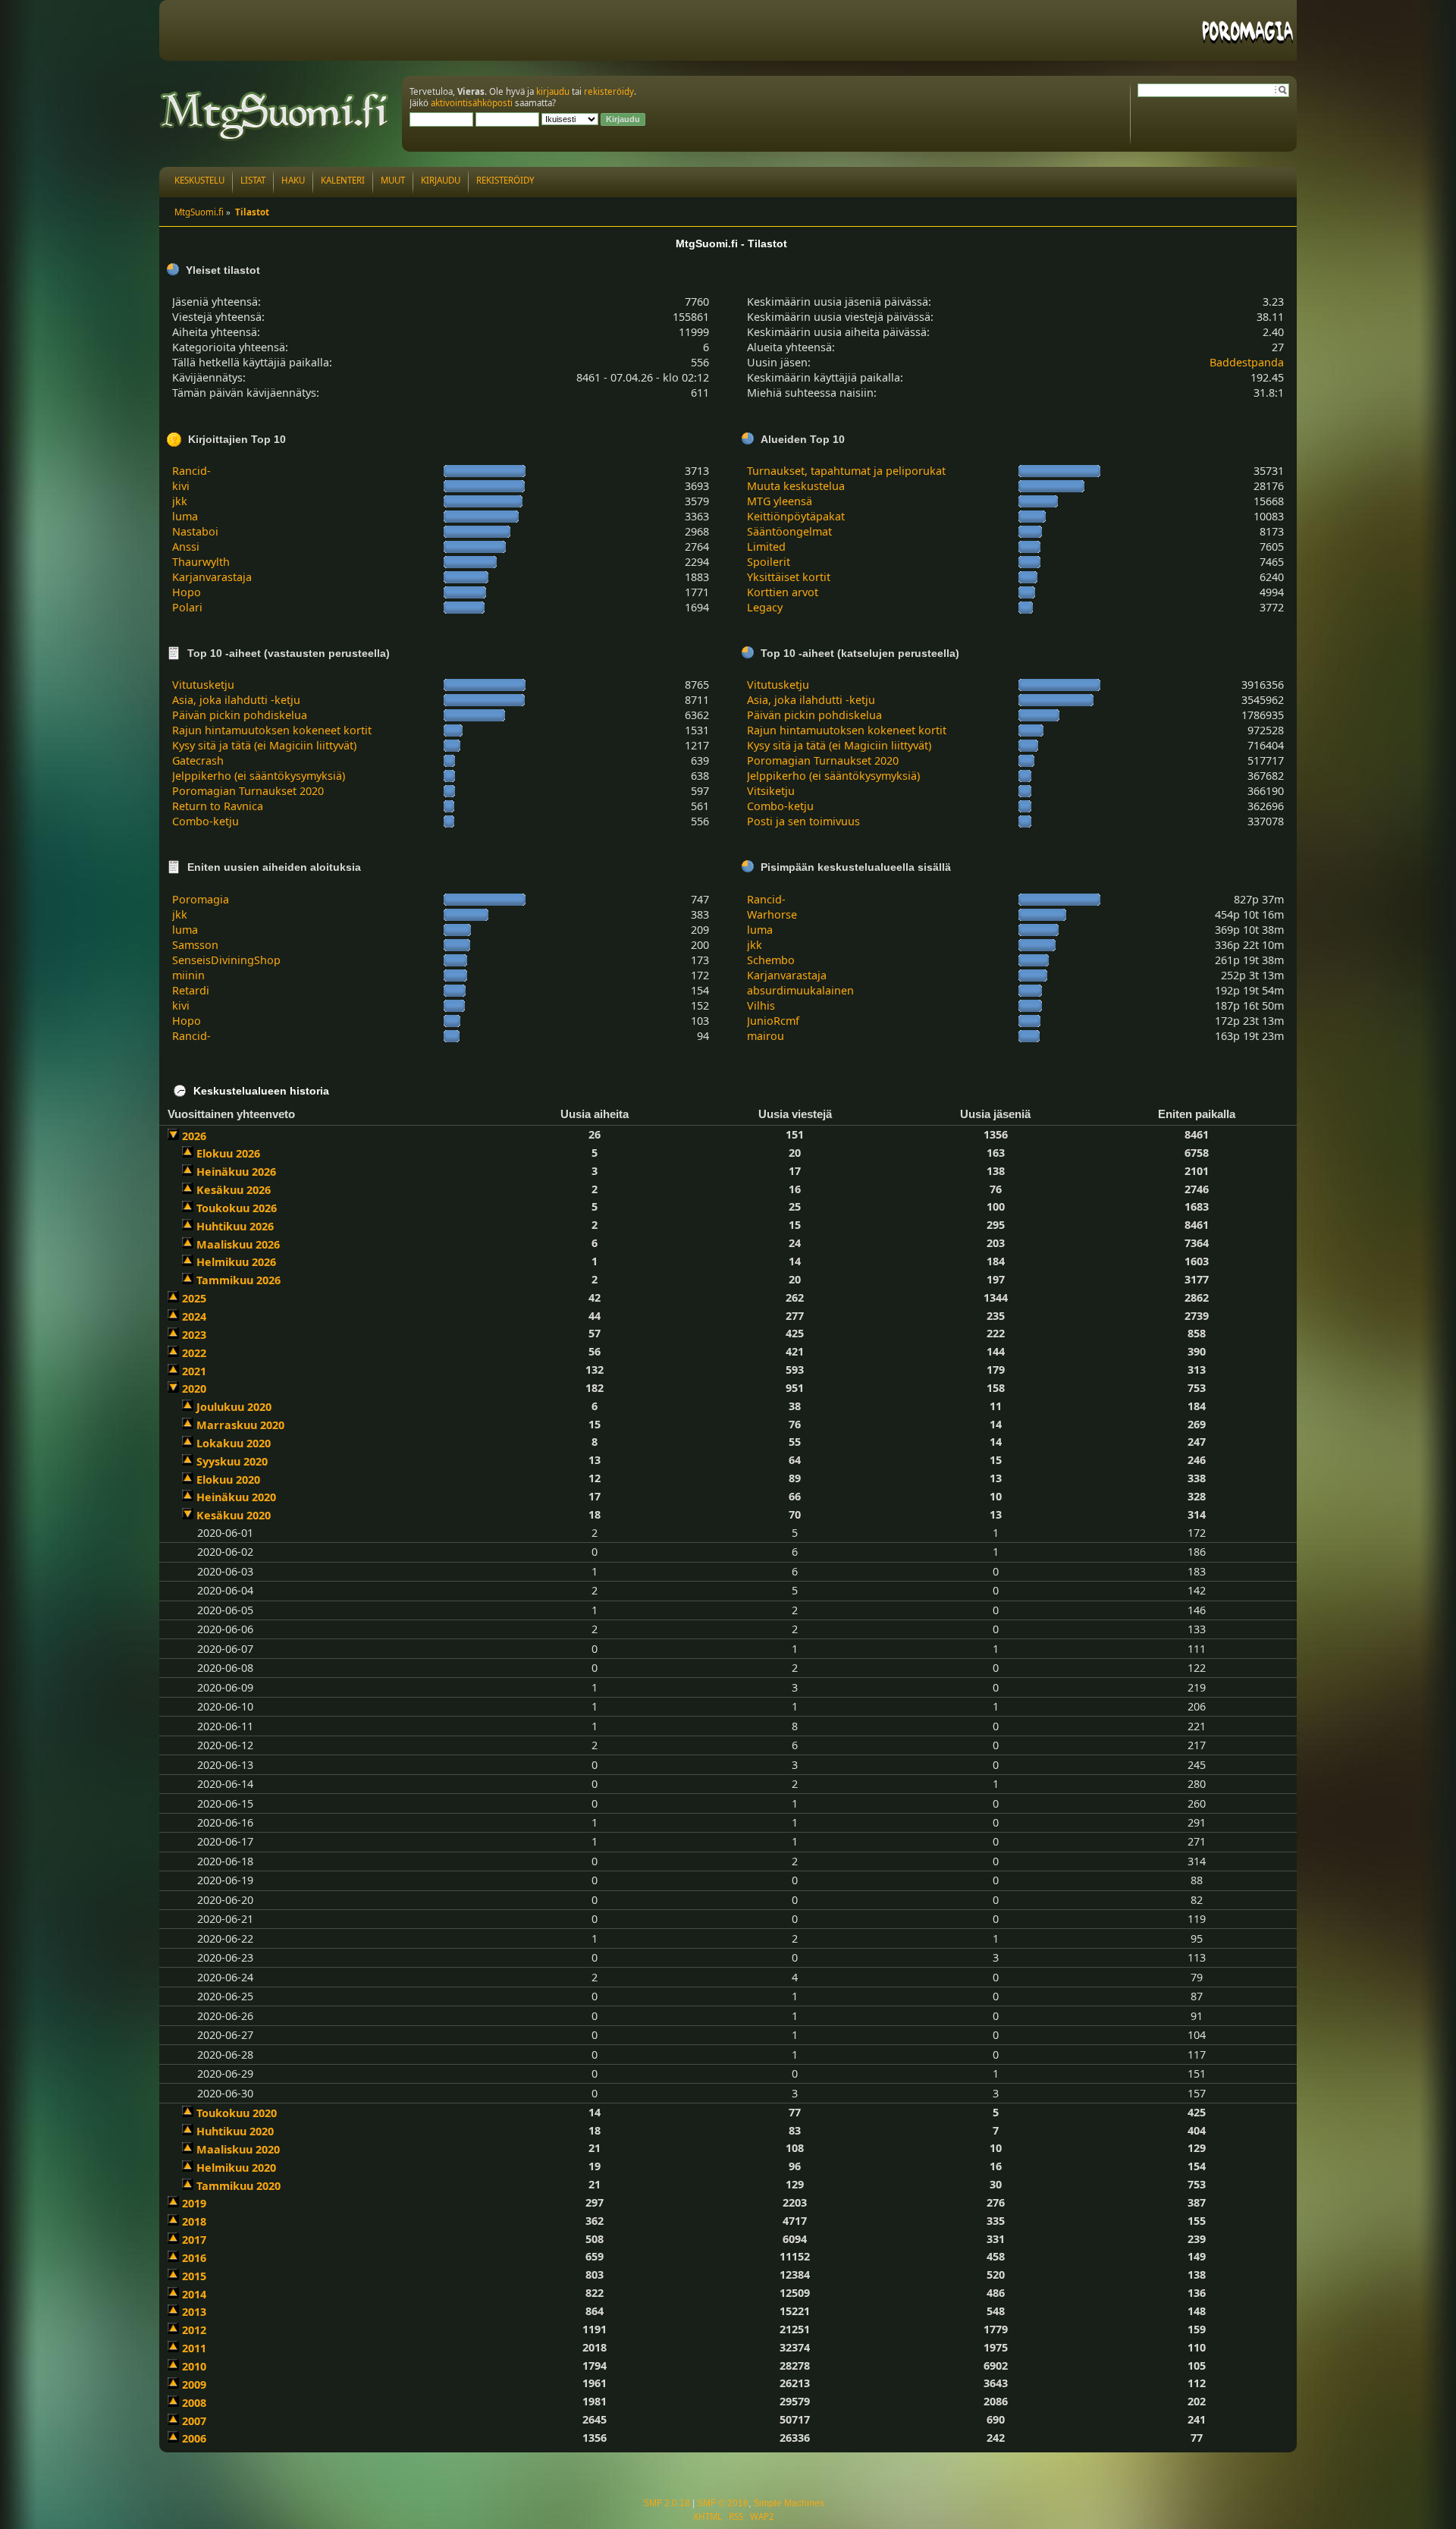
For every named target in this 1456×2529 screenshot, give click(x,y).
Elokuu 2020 (228, 1480)
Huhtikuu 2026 (235, 1226)
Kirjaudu (441, 180)
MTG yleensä (780, 501)
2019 (194, 2203)
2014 (194, 2294)
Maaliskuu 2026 (238, 1244)
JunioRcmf (773, 1021)
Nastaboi (195, 531)
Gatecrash (198, 760)
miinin (188, 975)
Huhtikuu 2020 (235, 2131)
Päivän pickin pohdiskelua (240, 715)
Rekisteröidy (505, 180)
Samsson (195, 945)
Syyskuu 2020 (232, 1461)
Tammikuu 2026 (238, 1280)
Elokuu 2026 (228, 1153)
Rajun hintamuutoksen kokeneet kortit (272, 730)
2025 (194, 1298)
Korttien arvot (783, 592)
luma (185, 516)
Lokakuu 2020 (234, 1443)
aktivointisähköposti (472, 103)
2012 (194, 2330)
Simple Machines (789, 2503)
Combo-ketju (206, 821)
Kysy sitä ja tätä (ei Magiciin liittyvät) (264, 745)
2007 (194, 2421)
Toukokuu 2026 (237, 1208)
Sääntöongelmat (789, 531)
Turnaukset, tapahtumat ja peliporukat (846, 471)
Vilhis (761, 1005)
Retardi (191, 990)
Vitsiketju (771, 791)
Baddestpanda (1247, 362)
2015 (194, 2276)
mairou (766, 1036)
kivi (181, 486)
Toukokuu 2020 (237, 2113)
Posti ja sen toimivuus (803, 821)
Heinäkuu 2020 (236, 1497)
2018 (194, 2221)
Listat (253, 180)
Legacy (765, 607)
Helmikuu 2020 (236, 2168)
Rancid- (191, 471)
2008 (194, 2403)
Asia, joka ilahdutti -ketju (236, 700)
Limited (766, 547)
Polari (187, 607)
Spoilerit (769, 562)
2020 (194, 1389)
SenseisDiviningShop (226, 960)
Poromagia (201, 899)
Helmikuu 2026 (236, 1262)
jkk (180, 501)
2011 (194, 2348)
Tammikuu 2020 (238, 2186)
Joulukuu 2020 (234, 1407)
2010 (194, 2366)
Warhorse (772, 914)
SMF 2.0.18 (667, 2503)
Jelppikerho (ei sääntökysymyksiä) (259, 776)
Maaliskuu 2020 (238, 2149)
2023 (194, 1335)
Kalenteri (343, 180)
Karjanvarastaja (212, 577)
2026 (194, 1136)
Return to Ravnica (218, 806)
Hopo (187, 592)
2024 (194, 1316)
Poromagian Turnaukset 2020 (248, 791)
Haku (293, 180)
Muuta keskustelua (796, 486)
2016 (194, 2258)
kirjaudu (553, 91)
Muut (393, 180)
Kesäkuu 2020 (234, 1515)
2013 (194, 2312)
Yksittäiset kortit (789, 577)
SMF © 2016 (723, 2503)
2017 (194, 2240)
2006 (194, 2438)
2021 (194, 1371)
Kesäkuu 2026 (234, 1190)
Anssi (186, 547)
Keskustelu (199, 180)
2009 (194, 2384)
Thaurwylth (201, 562)
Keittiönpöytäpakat (796, 516)
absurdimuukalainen (800, 990)
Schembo (771, 960)
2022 (194, 1353)
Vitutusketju (203, 685)
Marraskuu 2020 (240, 1425)
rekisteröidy (609, 91)
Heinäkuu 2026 (236, 1172)
